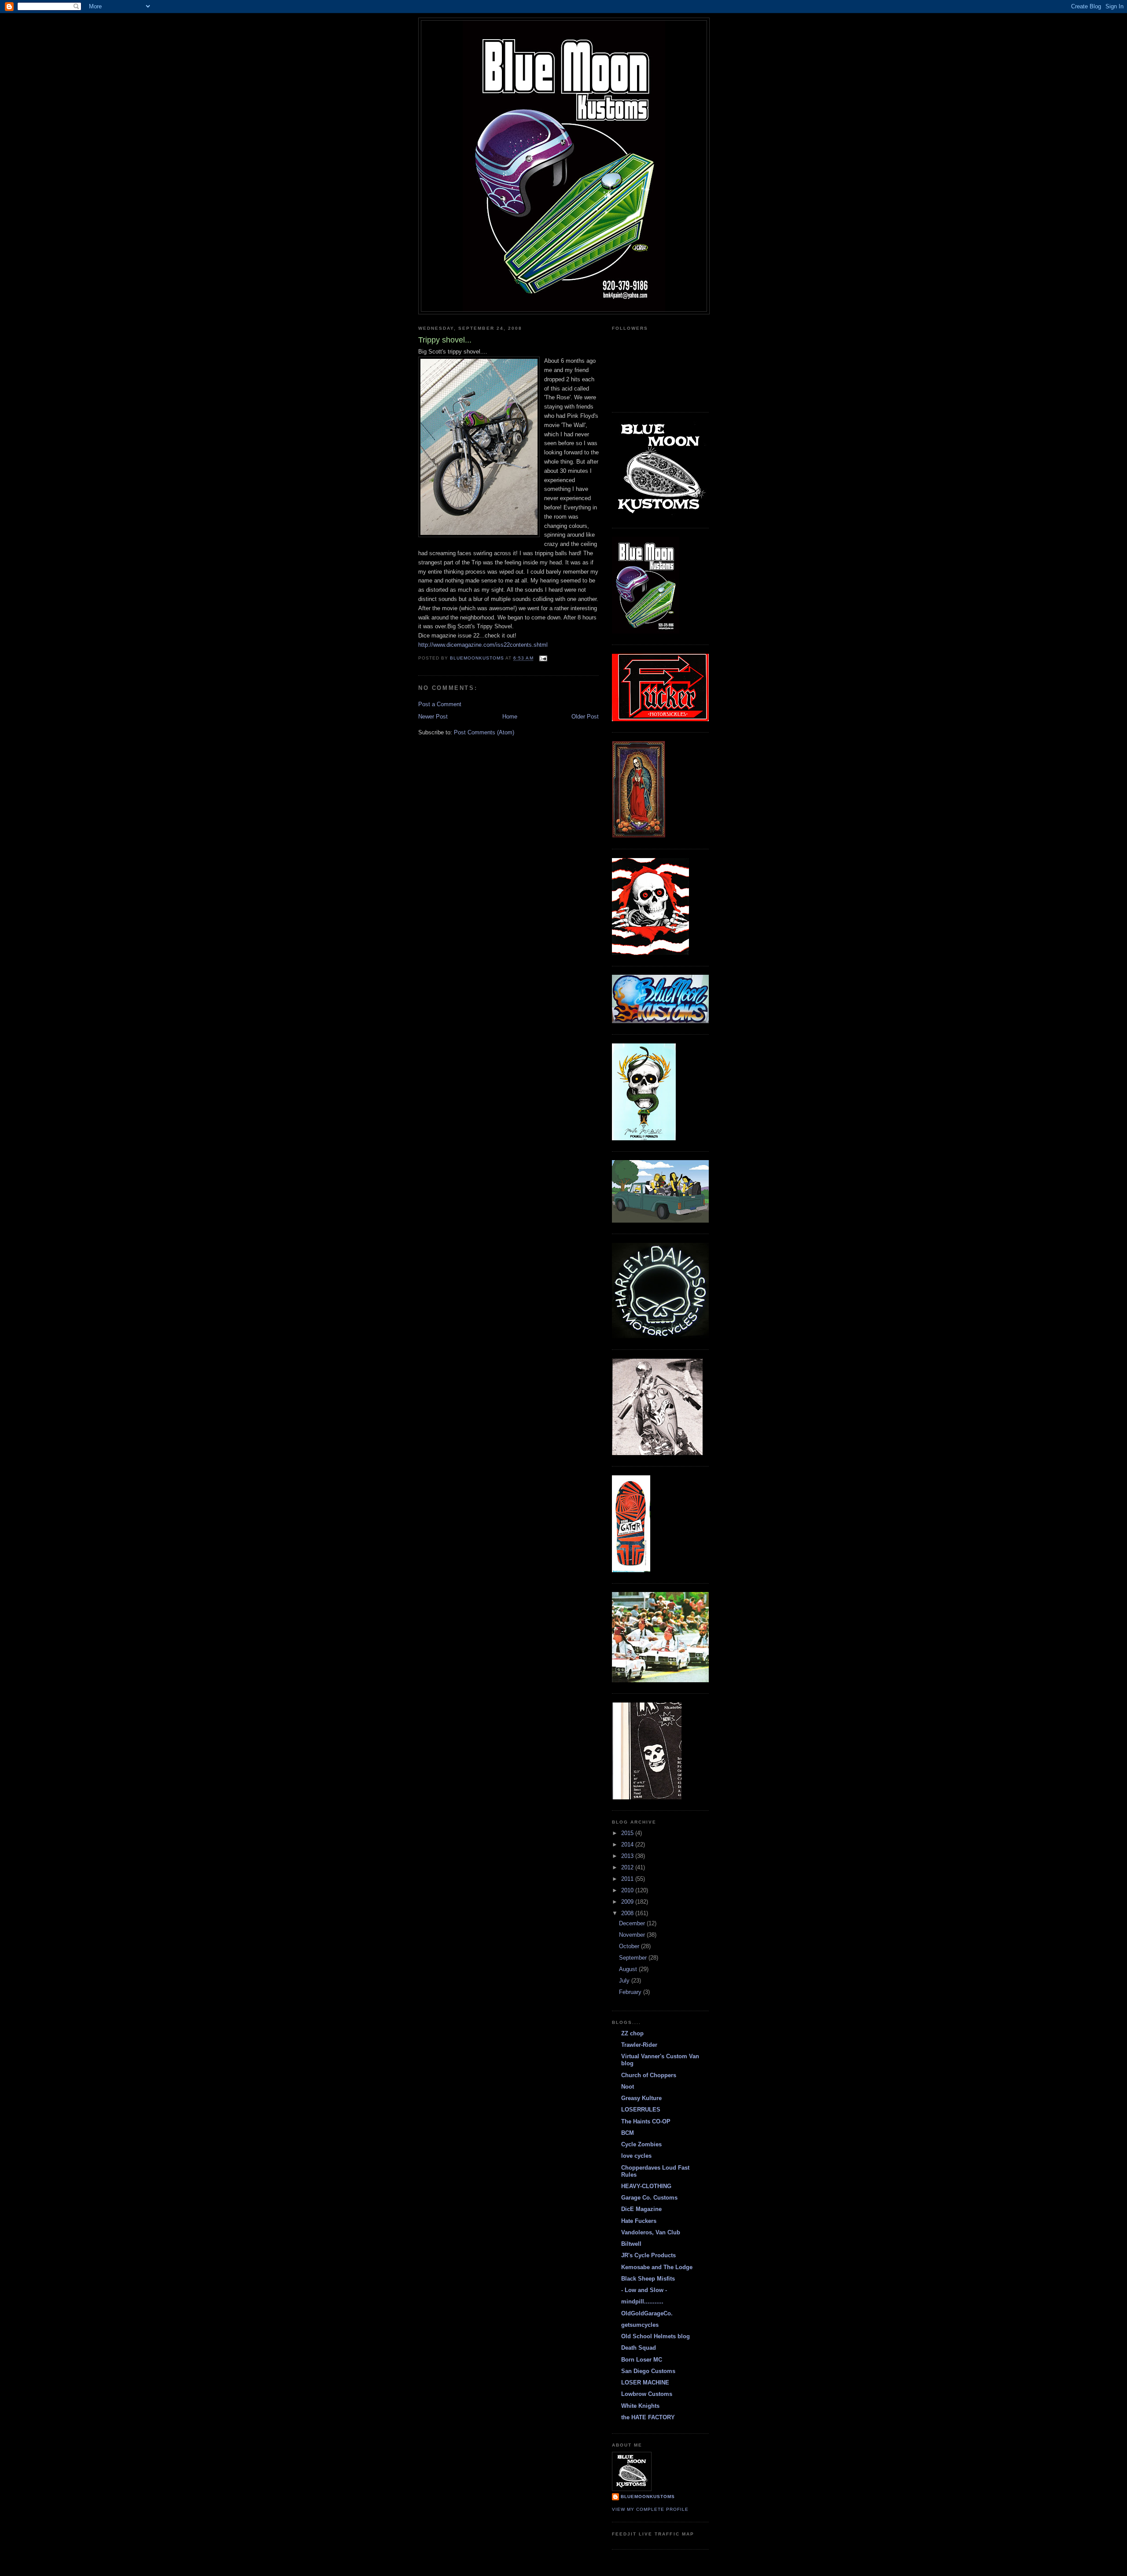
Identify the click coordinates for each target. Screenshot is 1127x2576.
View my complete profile (650, 2509)
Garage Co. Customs (649, 2198)
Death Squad (639, 2348)
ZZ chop (632, 2033)
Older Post (585, 717)
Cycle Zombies (641, 2144)
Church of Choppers (649, 2075)
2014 (628, 1844)
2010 (628, 1890)
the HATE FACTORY (648, 2417)
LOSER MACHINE (645, 2383)
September (634, 1958)
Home (510, 717)
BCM (628, 2133)
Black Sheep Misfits (648, 2279)
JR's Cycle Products (648, 2255)
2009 (628, 1902)
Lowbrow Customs (647, 2394)
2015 (628, 1833)
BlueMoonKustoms (648, 2497)
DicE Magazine (641, 2209)
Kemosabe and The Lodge (657, 2267)
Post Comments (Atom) (484, 732)
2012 (628, 1867)
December (633, 1923)
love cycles (636, 2156)
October (630, 1946)
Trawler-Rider (639, 2045)
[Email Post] (543, 658)
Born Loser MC (642, 2360)
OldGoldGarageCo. (647, 2313)
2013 (628, 1856)
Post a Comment (440, 704)
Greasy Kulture (641, 2098)
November (633, 1935)
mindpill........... (642, 2301)
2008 (628, 1913)
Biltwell (631, 2244)
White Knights (640, 2406)
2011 (628, 1879)
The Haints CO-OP (646, 2121)
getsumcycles (640, 2325)
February (631, 1992)
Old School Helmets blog (656, 2336)
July (625, 1981)
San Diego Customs (648, 2371)
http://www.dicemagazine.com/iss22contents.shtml (483, 645)
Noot (628, 2087)
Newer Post (433, 717)
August (629, 1969)
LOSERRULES (641, 2110)
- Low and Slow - (644, 2290)
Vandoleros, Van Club (651, 2232)
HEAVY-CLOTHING (646, 2186)
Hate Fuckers (639, 2221)
